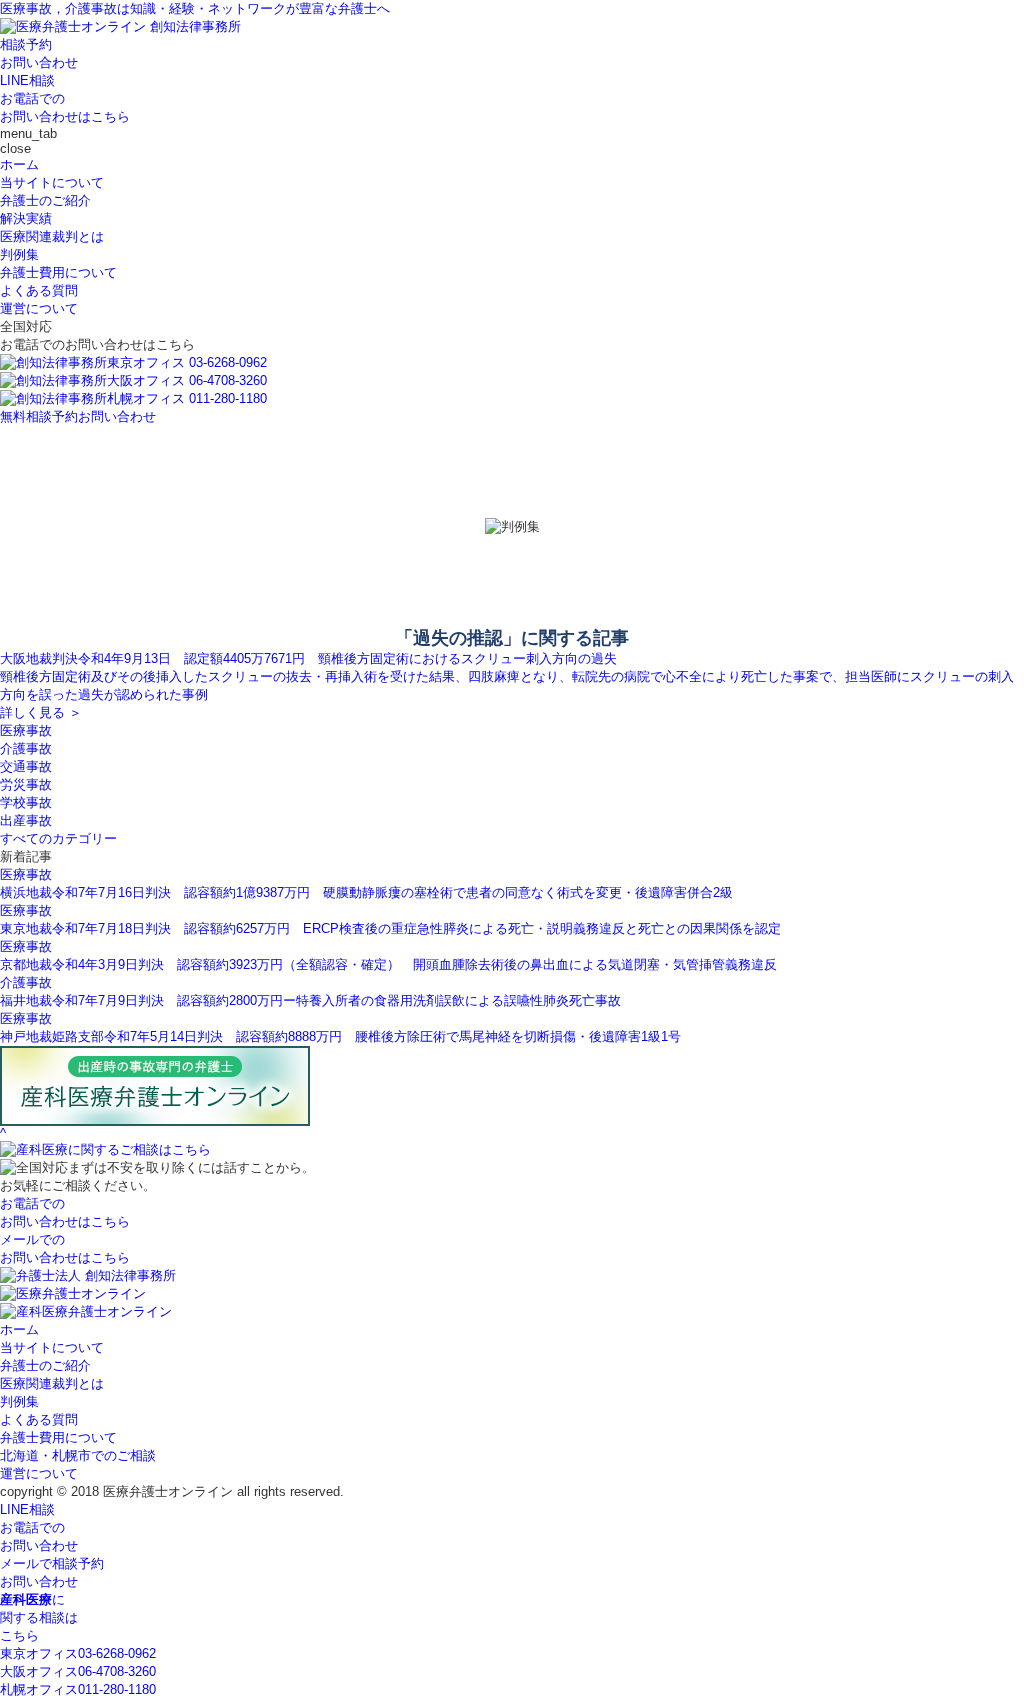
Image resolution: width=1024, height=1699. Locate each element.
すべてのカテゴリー (58, 838)
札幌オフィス (78, 1689)
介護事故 (26, 748)
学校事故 (26, 802)
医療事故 (26, 730)
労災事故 (26, 784)
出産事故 (26, 820)
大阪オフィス (78, 1671)
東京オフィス (78, 1653)
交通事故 (26, 766)
